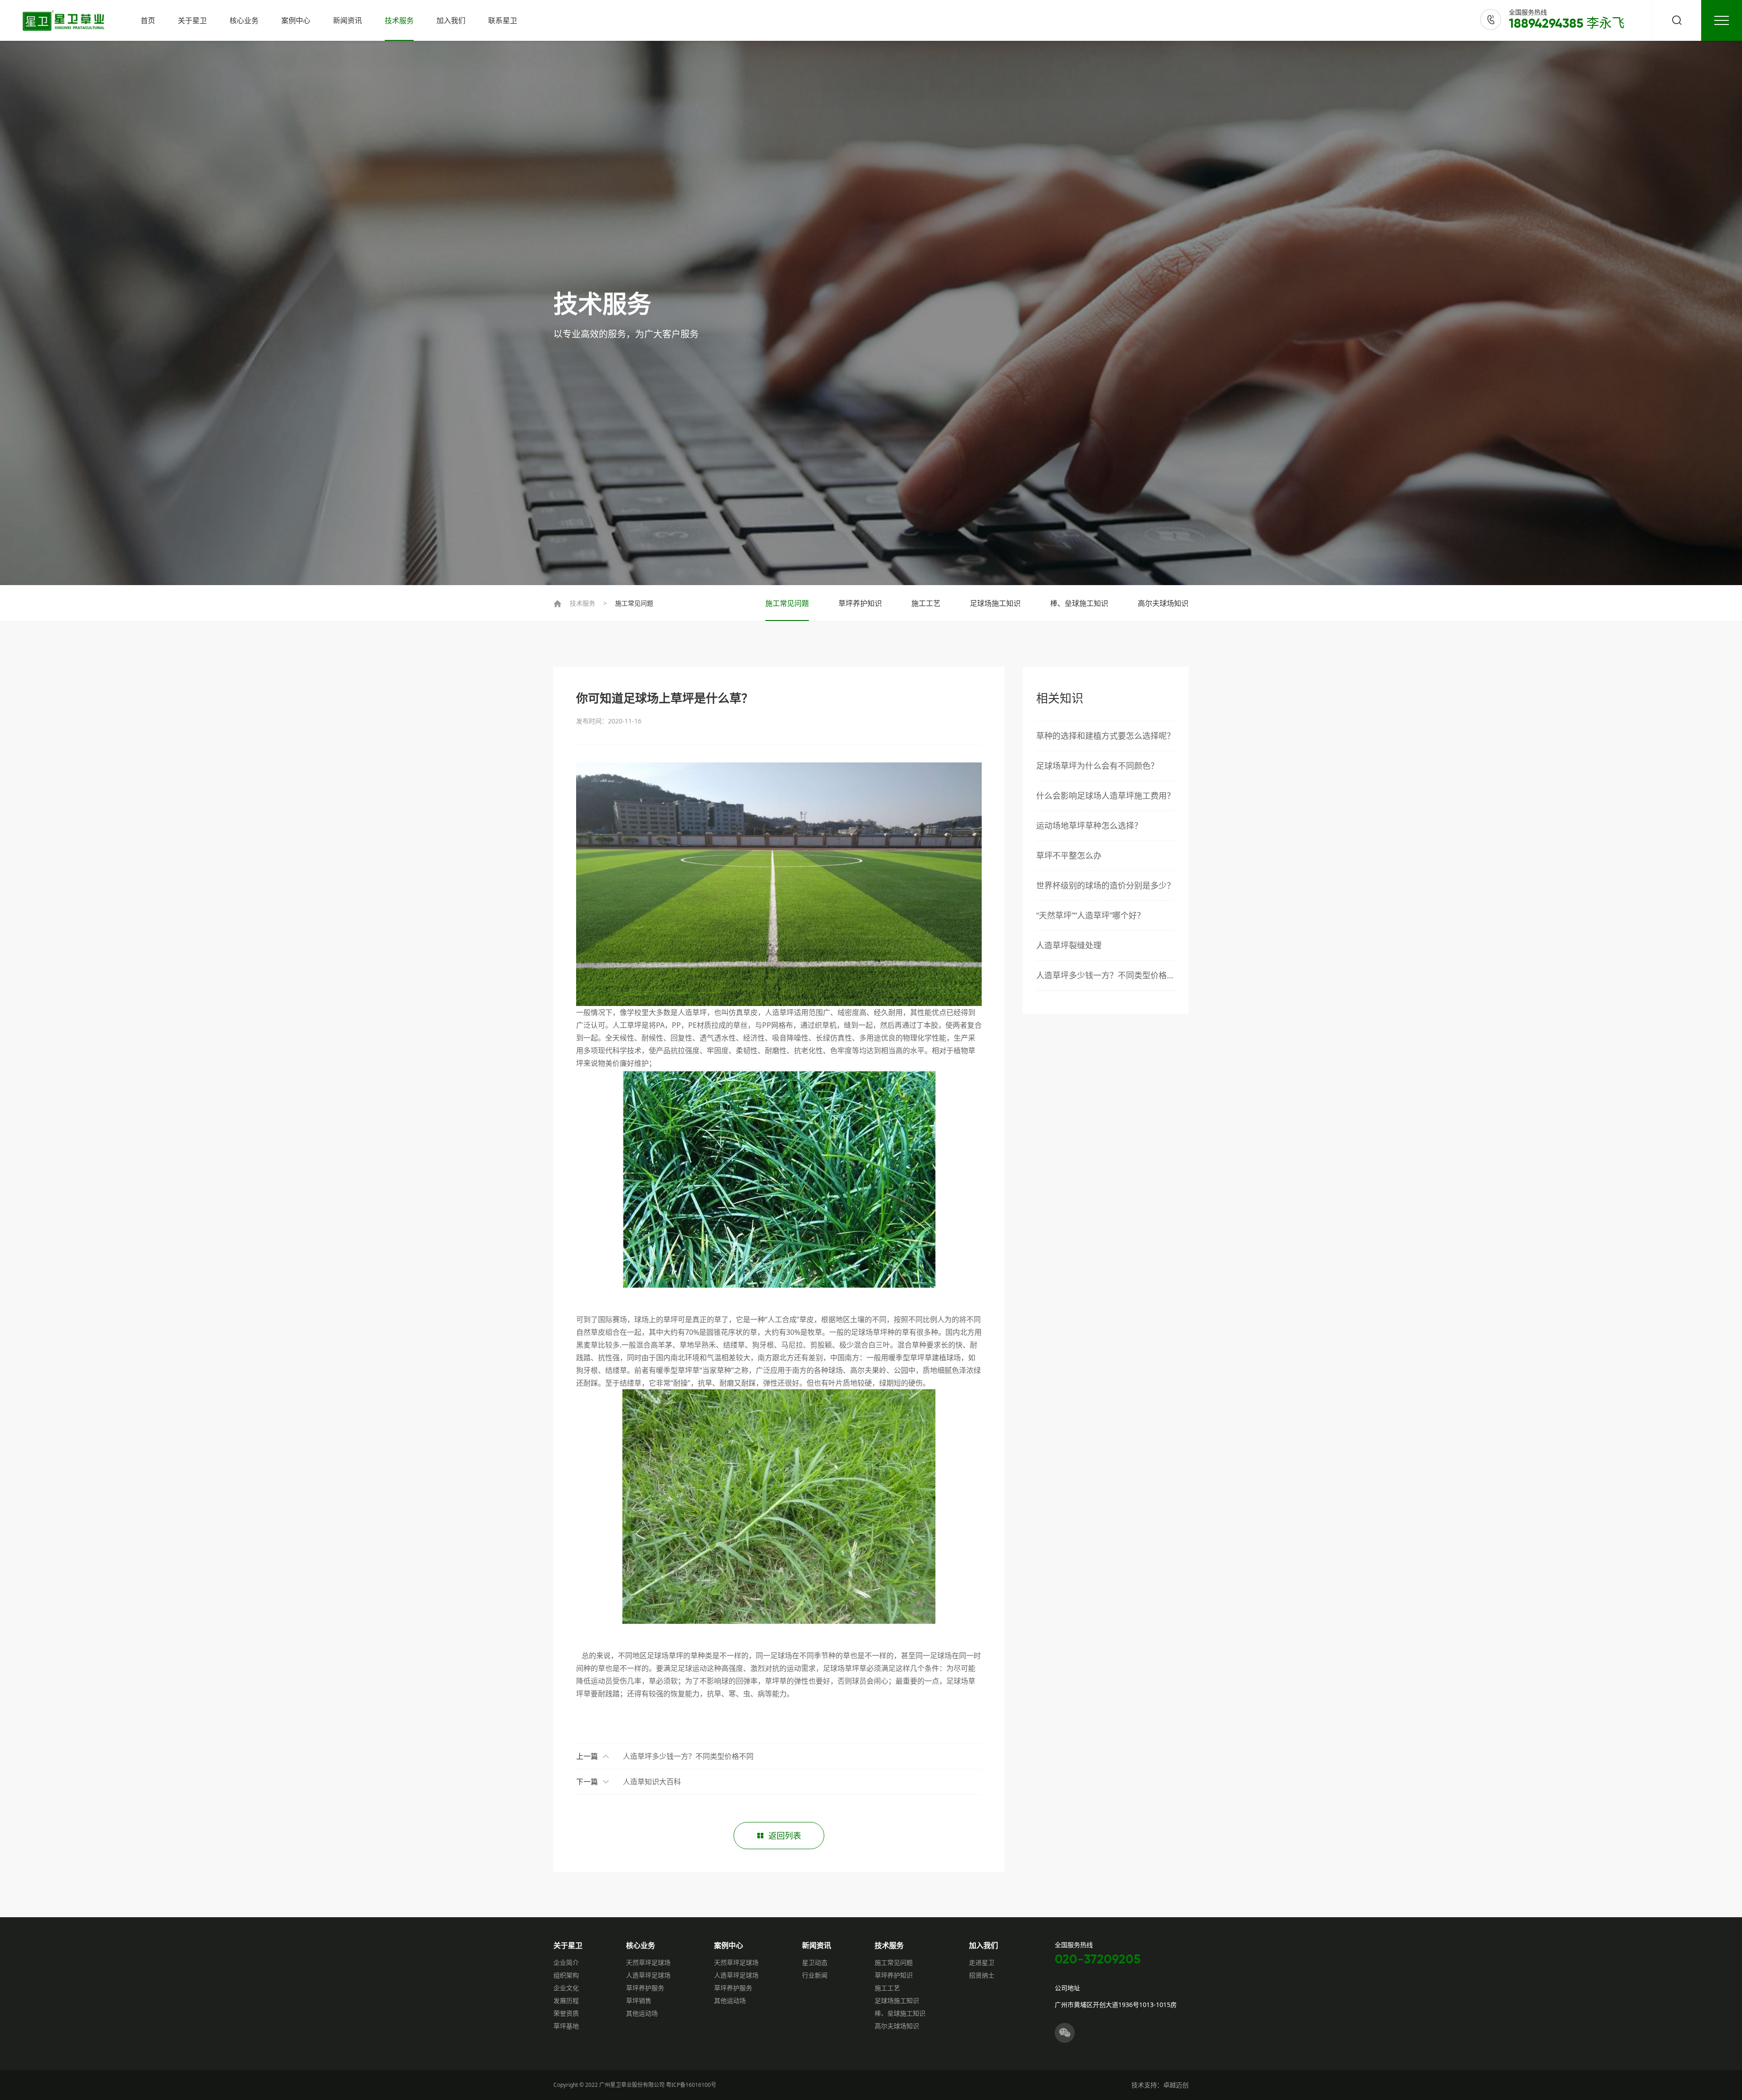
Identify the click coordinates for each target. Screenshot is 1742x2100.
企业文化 (566, 1988)
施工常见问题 (634, 603)
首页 (148, 20)
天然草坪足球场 (648, 1962)
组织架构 (566, 1975)
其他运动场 (642, 2013)
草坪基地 (566, 2026)
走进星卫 (982, 1962)
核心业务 (244, 20)
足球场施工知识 (995, 603)
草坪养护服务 (645, 1988)
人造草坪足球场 (648, 1975)
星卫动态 (815, 1962)
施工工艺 (926, 603)
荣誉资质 (566, 2013)
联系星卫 (503, 20)
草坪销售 (639, 2000)
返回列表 (785, 1836)
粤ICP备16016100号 (691, 2085)
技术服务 (399, 20)
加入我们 (451, 20)
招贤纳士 (982, 1975)
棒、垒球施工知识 (1079, 603)
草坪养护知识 (860, 603)
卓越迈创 (1176, 2085)
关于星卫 (192, 20)
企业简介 (566, 1962)
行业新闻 (815, 1975)
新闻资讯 (347, 20)
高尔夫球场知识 (1163, 603)
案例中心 (296, 20)
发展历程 (566, 2000)
